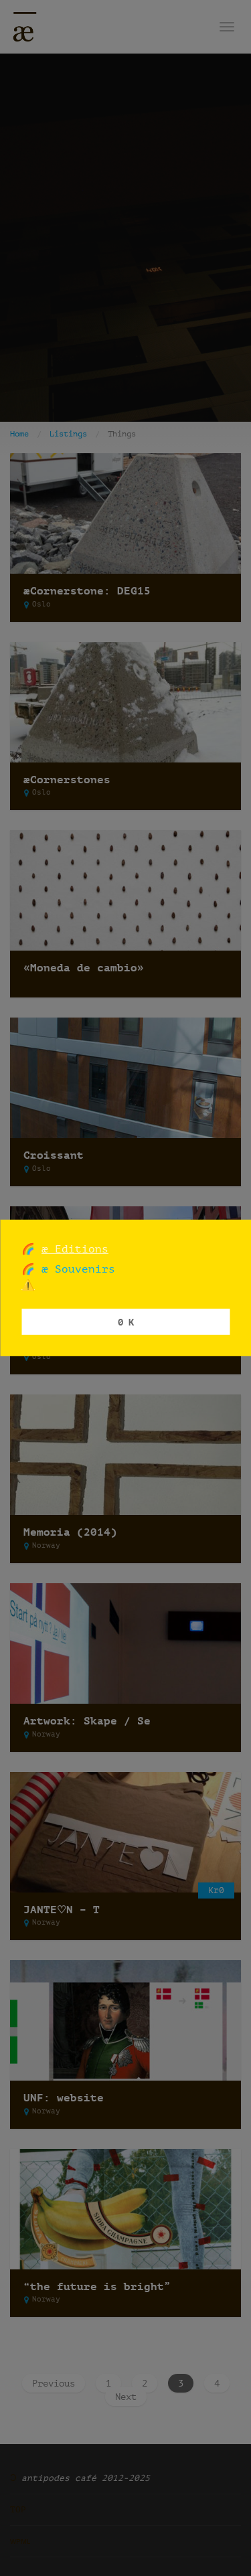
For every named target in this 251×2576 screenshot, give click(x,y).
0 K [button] (126, 1321)
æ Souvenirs (75, 1269)
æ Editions (75, 1249)
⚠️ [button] (28, 1285)
